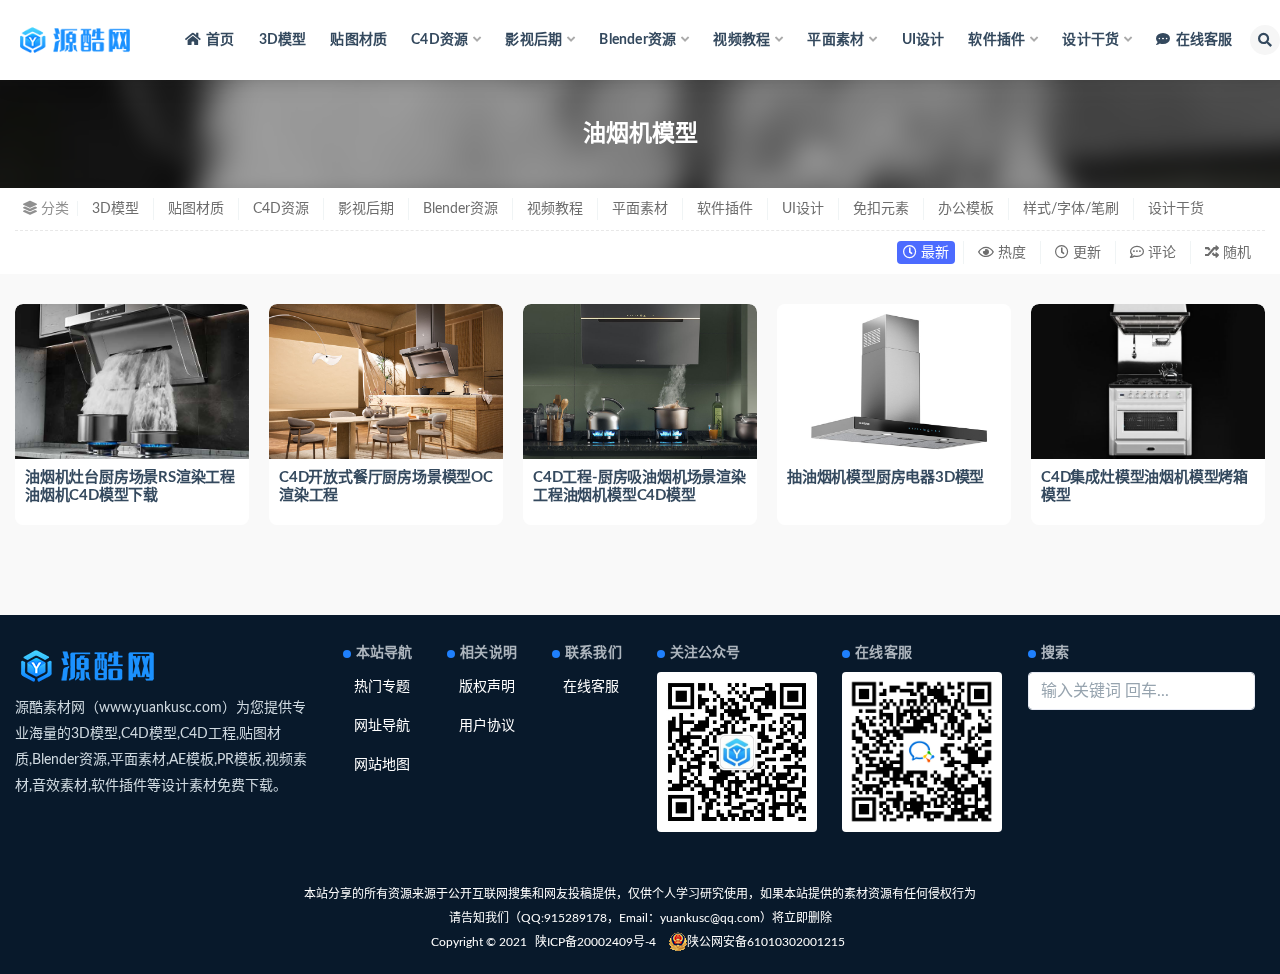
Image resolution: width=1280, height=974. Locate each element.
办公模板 (966, 209)
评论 (1160, 253)
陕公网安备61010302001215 (766, 942)
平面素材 (640, 209)
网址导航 (382, 726)
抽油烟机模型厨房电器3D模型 (885, 477)
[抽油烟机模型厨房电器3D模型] (894, 382)
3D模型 (283, 40)
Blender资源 (460, 209)
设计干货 (1176, 209)
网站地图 (382, 765)
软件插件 (725, 209)
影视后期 (366, 209)
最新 (933, 253)
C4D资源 (281, 209)
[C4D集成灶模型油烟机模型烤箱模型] (1148, 382)
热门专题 (382, 687)
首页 (220, 40)
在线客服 (1204, 40)
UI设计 (923, 40)
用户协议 (487, 726)
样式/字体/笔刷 (1071, 209)
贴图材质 (358, 40)
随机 (1235, 253)
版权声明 (487, 687)
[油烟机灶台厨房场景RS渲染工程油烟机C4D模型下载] (132, 382)
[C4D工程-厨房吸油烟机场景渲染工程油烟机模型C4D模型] (640, 382)
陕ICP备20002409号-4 (595, 942)
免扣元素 (881, 209)
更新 (1085, 253)
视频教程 (555, 209)
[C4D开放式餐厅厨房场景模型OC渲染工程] (386, 382)
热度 (1010, 253)
